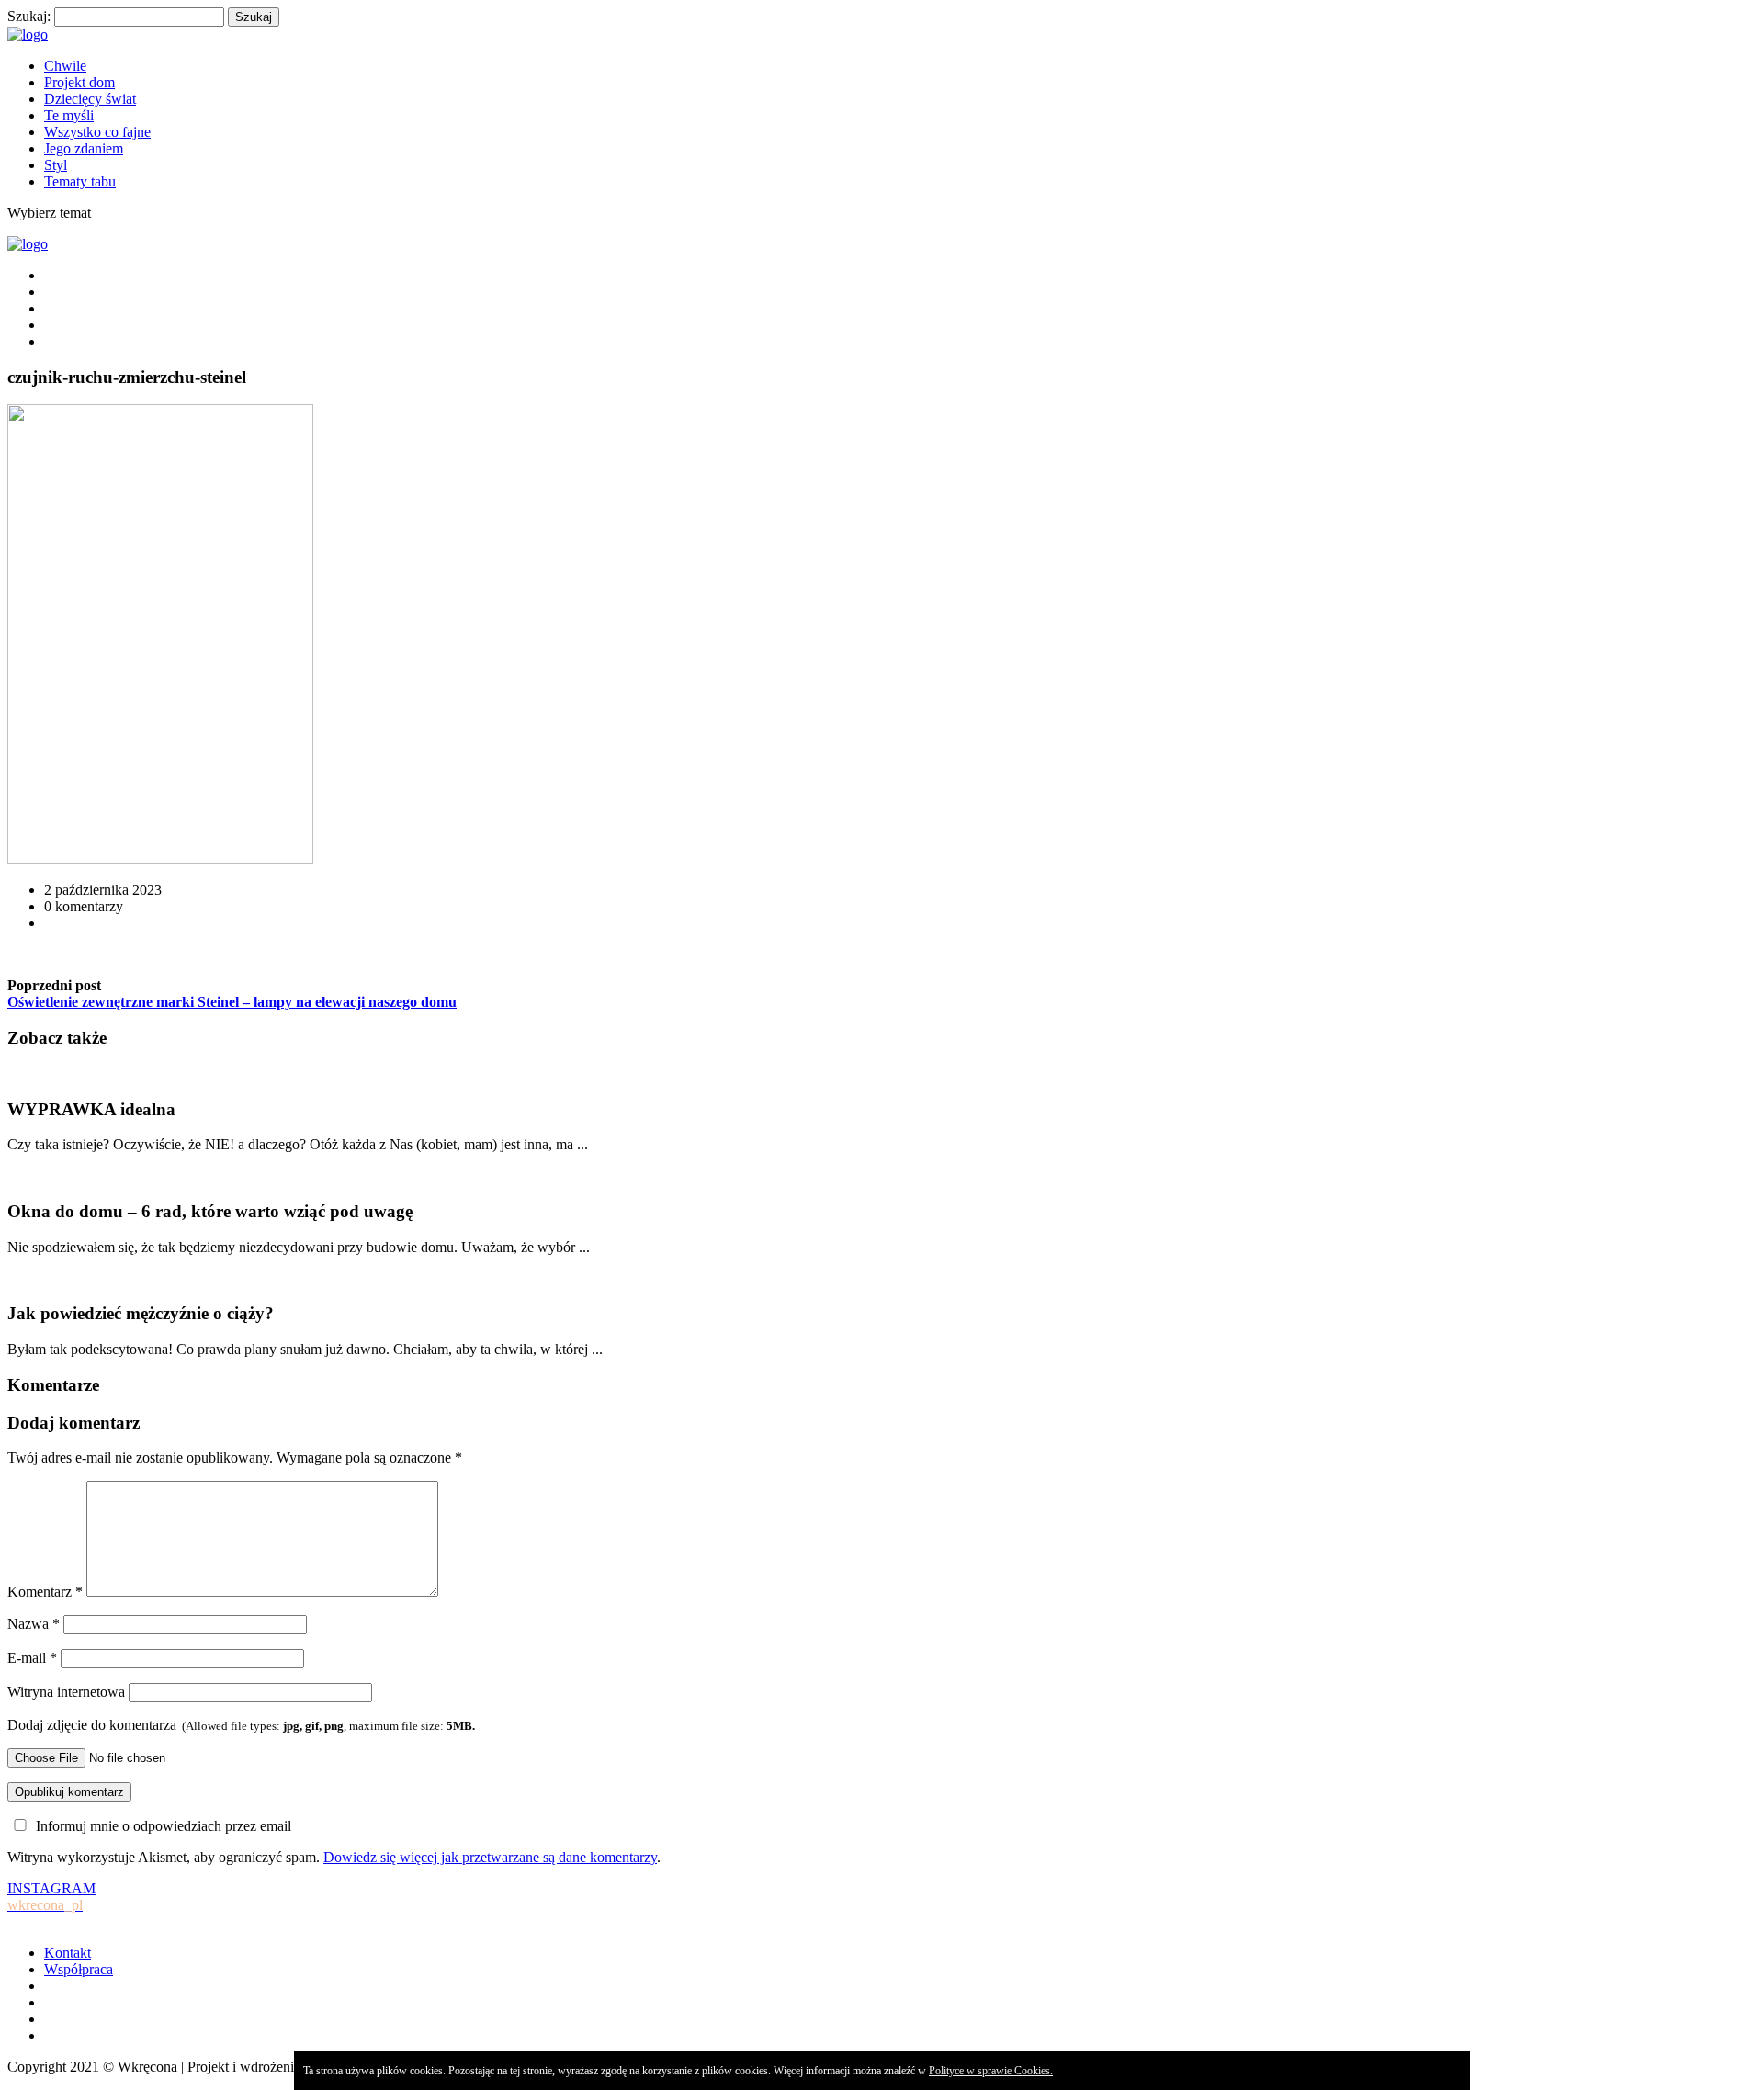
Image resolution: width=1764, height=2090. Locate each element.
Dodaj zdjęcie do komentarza (241, 1725)
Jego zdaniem (84, 148)
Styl (56, 165)
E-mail (32, 1658)
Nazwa (34, 1624)
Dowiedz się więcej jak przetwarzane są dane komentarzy (490, 1857)
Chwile (65, 66)
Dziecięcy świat (90, 99)
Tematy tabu (80, 181)
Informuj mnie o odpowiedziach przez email (164, 1826)
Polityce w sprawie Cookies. (991, 2071)
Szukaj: (29, 16)
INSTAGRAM (51, 1897)
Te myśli (69, 115)
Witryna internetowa (66, 1692)
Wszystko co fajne (97, 132)
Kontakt (68, 1953)
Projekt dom (79, 82)
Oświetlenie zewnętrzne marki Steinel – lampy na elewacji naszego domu (232, 1002)
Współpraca (79, 1969)
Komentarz (45, 1592)
